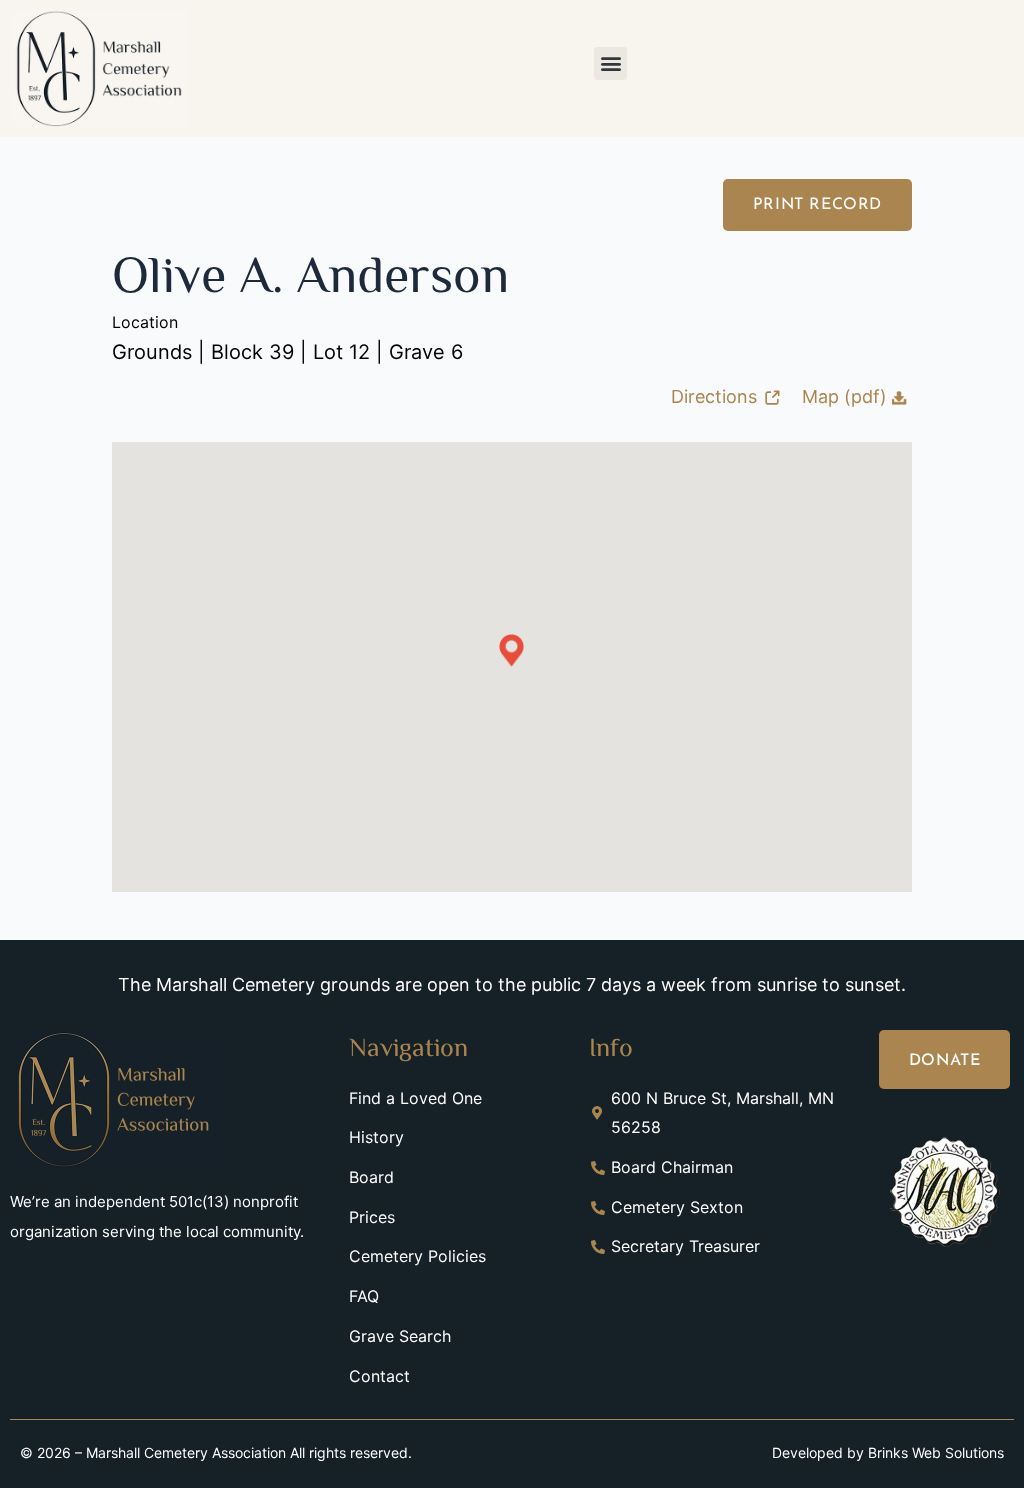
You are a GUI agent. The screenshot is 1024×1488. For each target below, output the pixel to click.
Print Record (817, 205)
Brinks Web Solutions (936, 1452)
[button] (610, 63)
